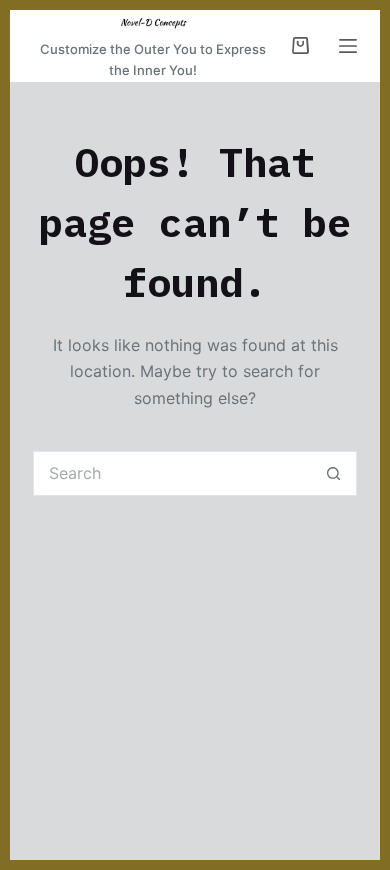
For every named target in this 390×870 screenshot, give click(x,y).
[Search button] (334, 473)
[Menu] (348, 46)
